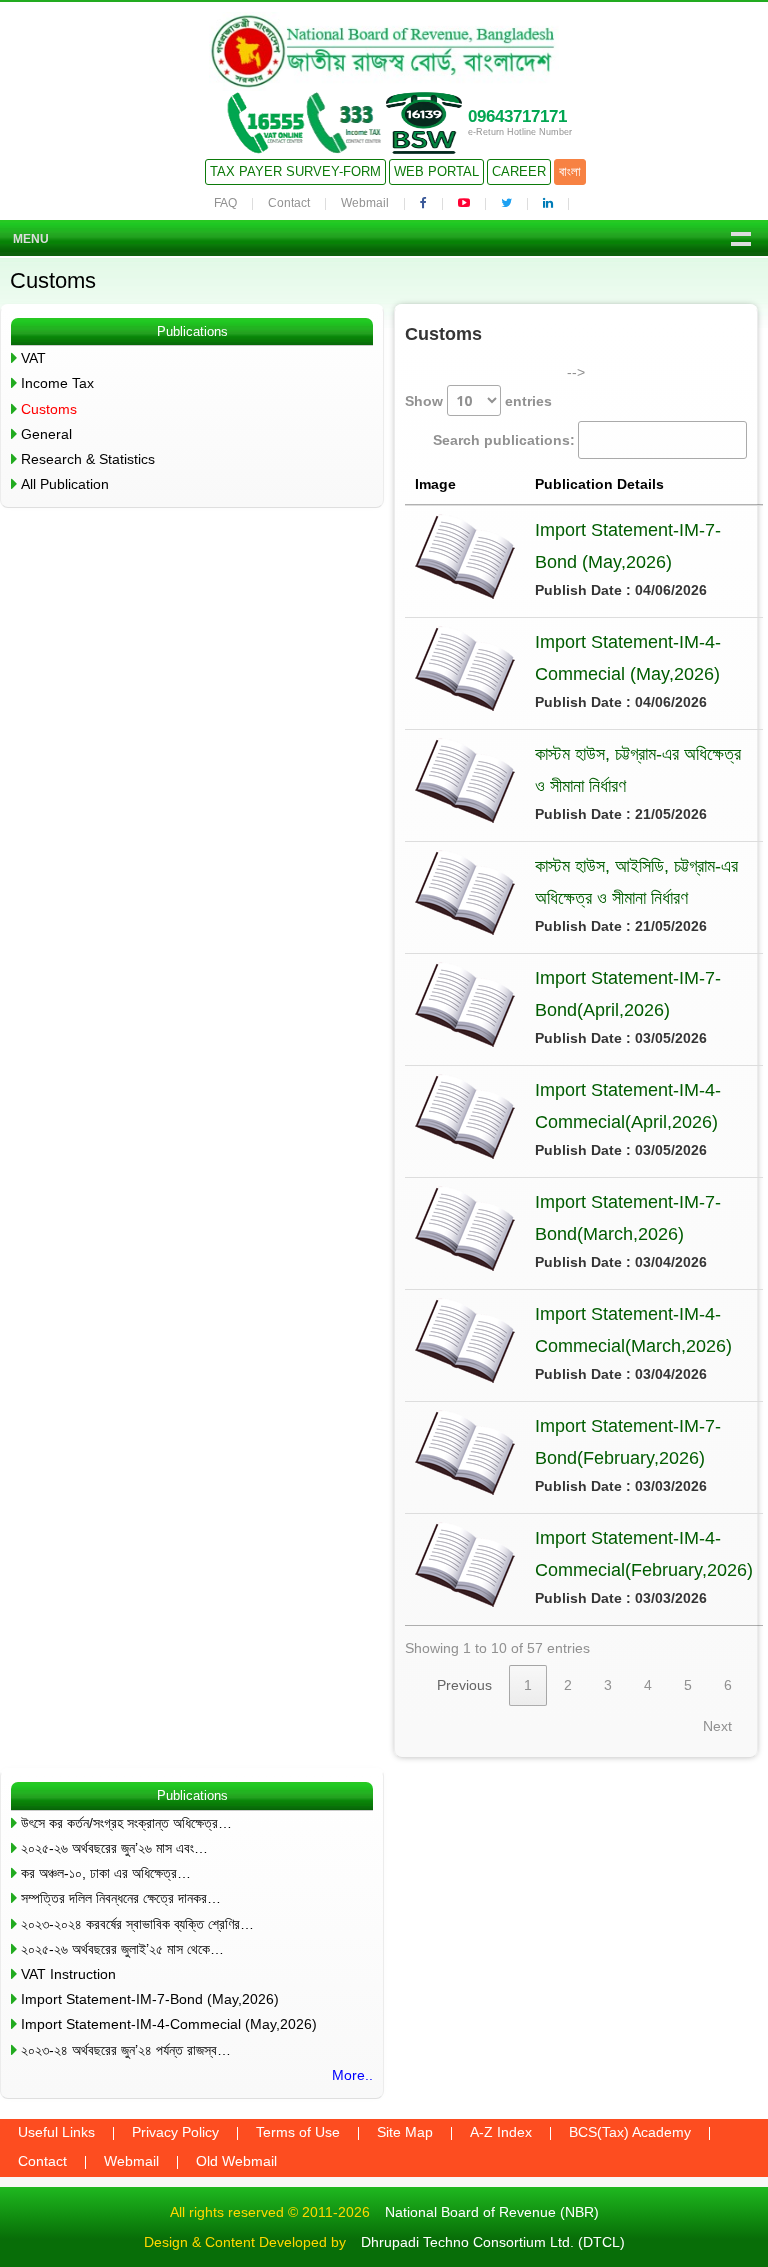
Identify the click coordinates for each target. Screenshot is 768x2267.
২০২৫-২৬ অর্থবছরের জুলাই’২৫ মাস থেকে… (122, 1949)
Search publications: (504, 440)
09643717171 (517, 116)
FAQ (225, 203)
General (46, 434)
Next (717, 1726)
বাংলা (570, 171)
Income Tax (57, 383)
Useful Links (56, 2132)
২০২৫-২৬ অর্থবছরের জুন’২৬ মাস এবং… (114, 1848)
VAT (33, 358)
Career (519, 171)
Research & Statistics (88, 459)
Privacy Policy (175, 2132)
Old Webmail (236, 2161)
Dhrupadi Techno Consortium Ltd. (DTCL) (493, 2242)
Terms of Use (298, 2132)
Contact (289, 203)
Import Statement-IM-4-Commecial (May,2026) (169, 2024)
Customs (49, 409)
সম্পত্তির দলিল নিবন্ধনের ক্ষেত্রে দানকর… (121, 1898)
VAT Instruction (68, 1974)
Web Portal (436, 171)
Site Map (405, 2132)
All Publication (65, 484)
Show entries (478, 401)
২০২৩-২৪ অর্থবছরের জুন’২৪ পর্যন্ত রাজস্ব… (126, 2050)
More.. (352, 2075)
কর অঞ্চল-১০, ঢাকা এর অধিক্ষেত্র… (106, 1873)
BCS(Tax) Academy (630, 2132)
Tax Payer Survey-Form (295, 171)
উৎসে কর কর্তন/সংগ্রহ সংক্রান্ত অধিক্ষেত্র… (126, 1823)
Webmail (365, 203)
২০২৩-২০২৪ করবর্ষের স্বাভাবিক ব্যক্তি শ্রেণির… (137, 1924)
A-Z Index (501, 2132)
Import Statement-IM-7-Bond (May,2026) (150, 1999)
